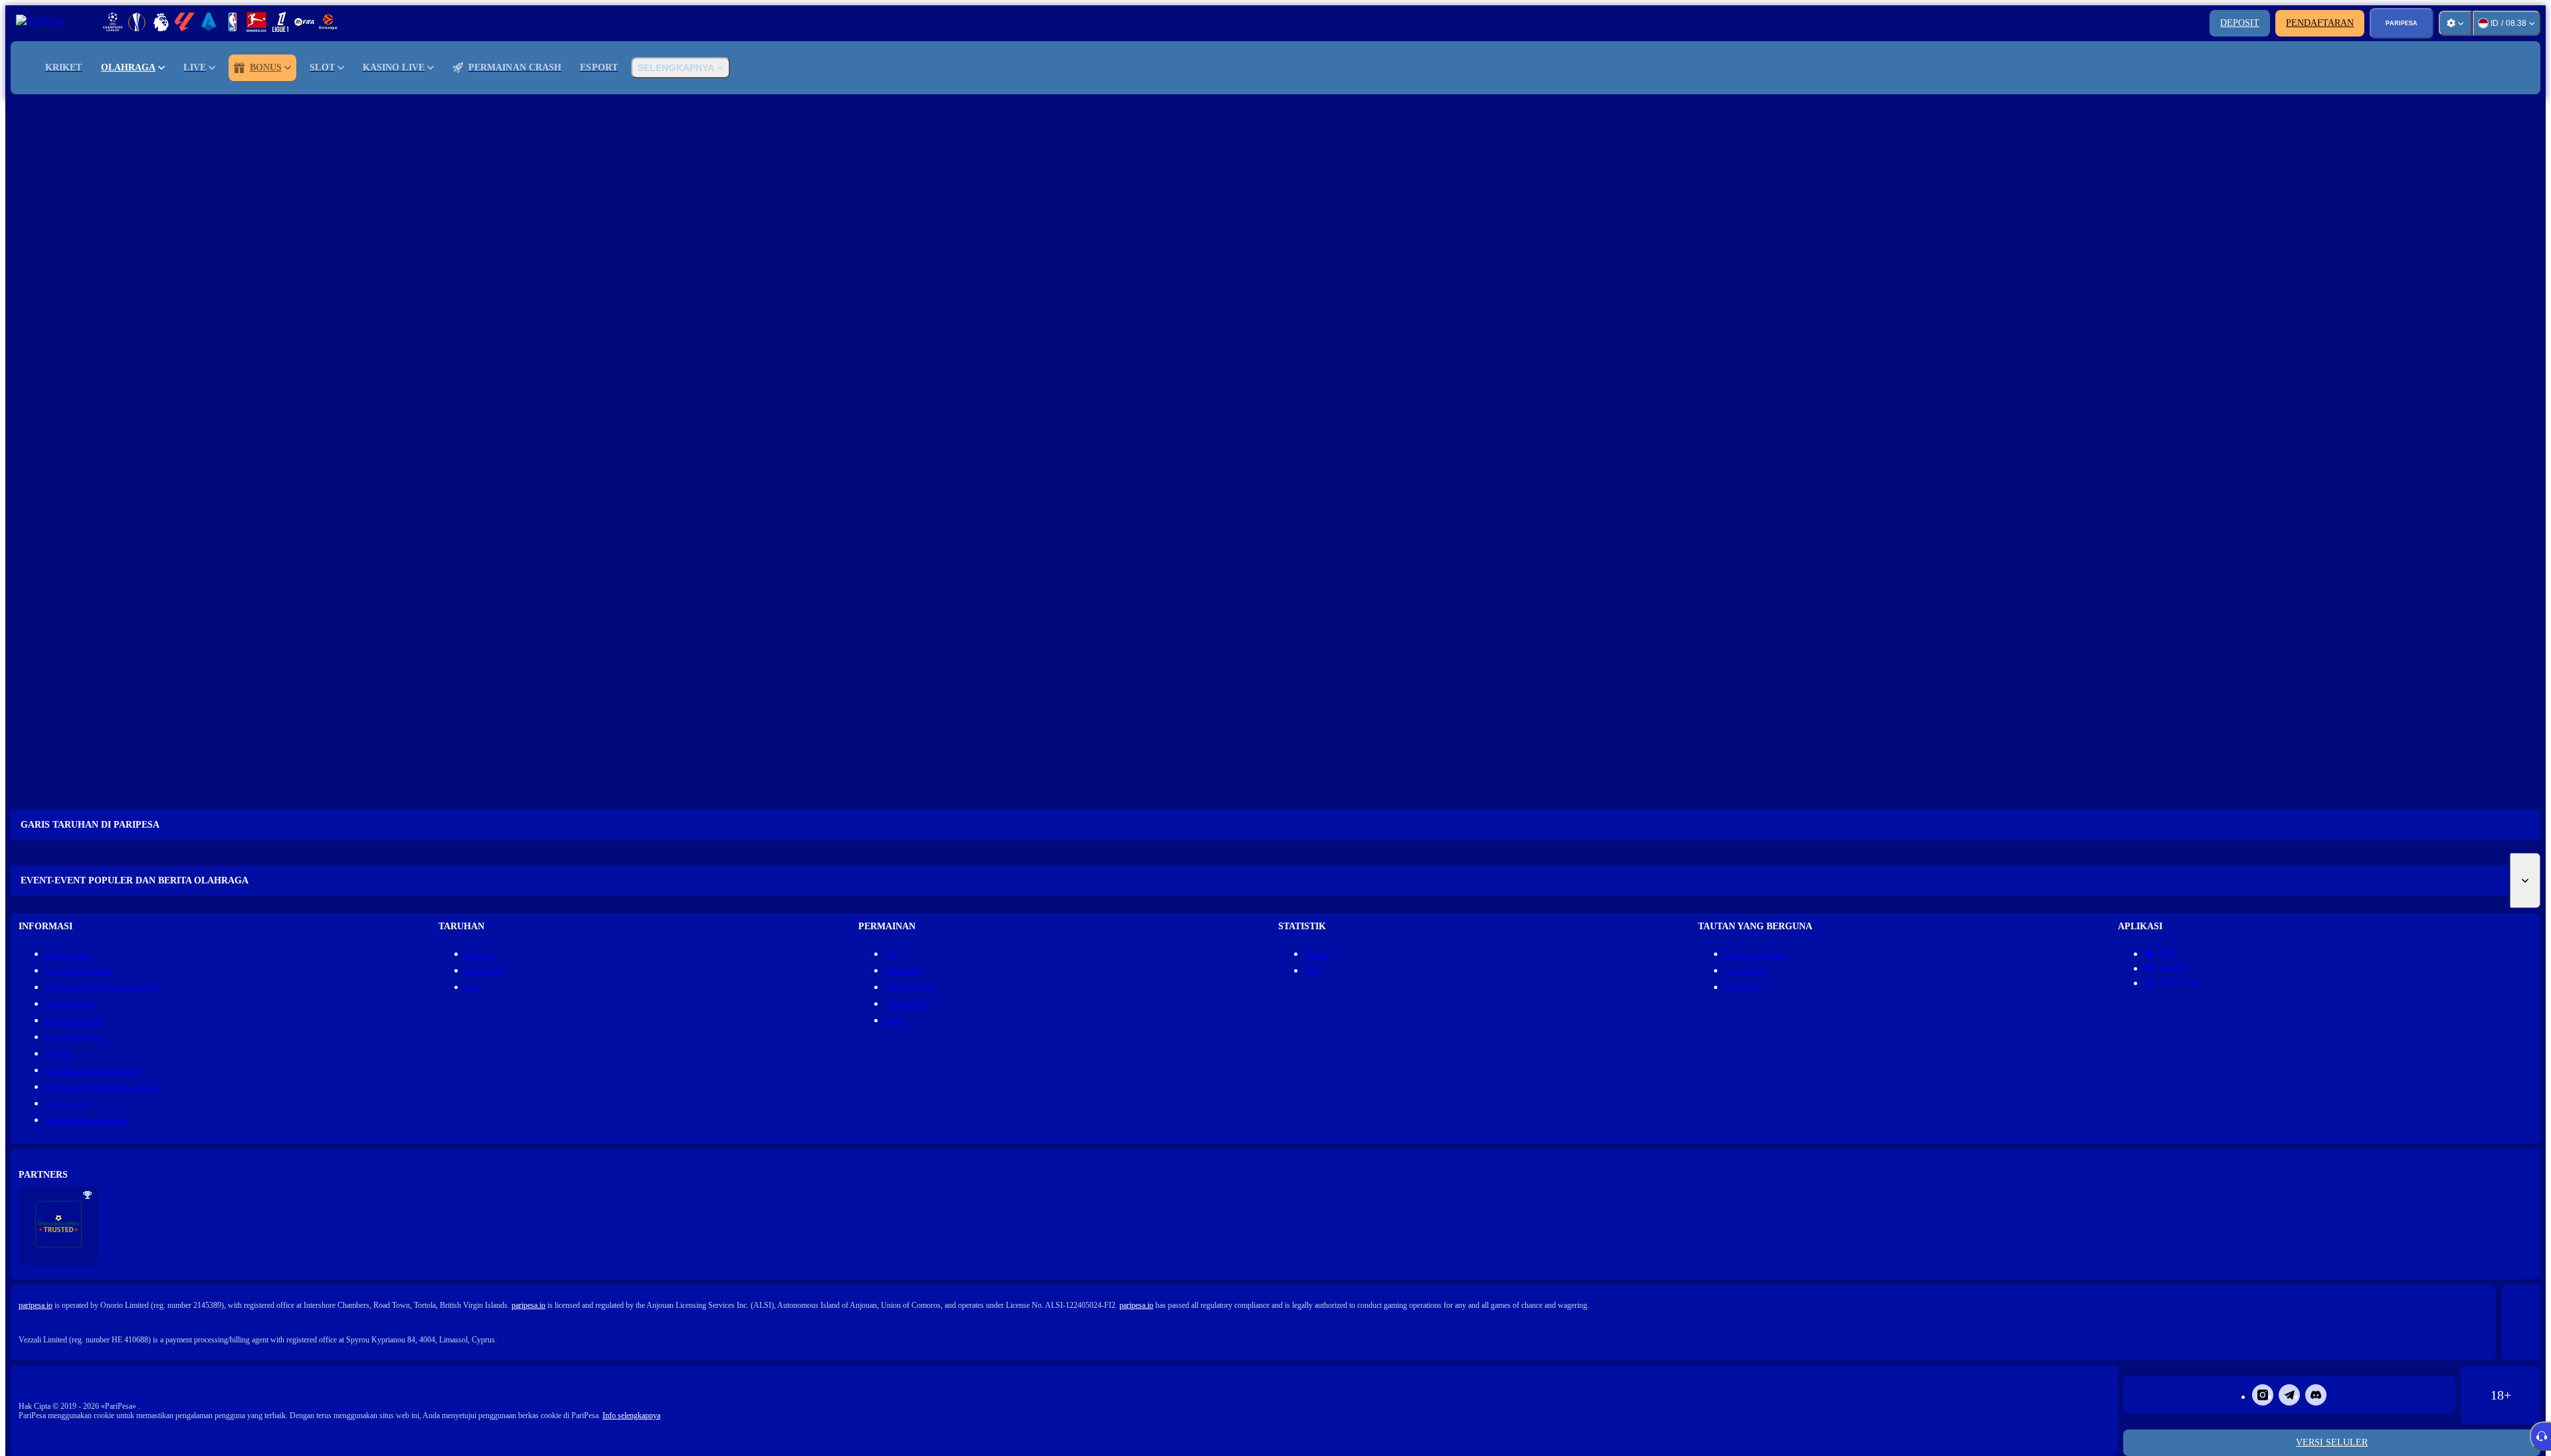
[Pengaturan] (2455, 23)
